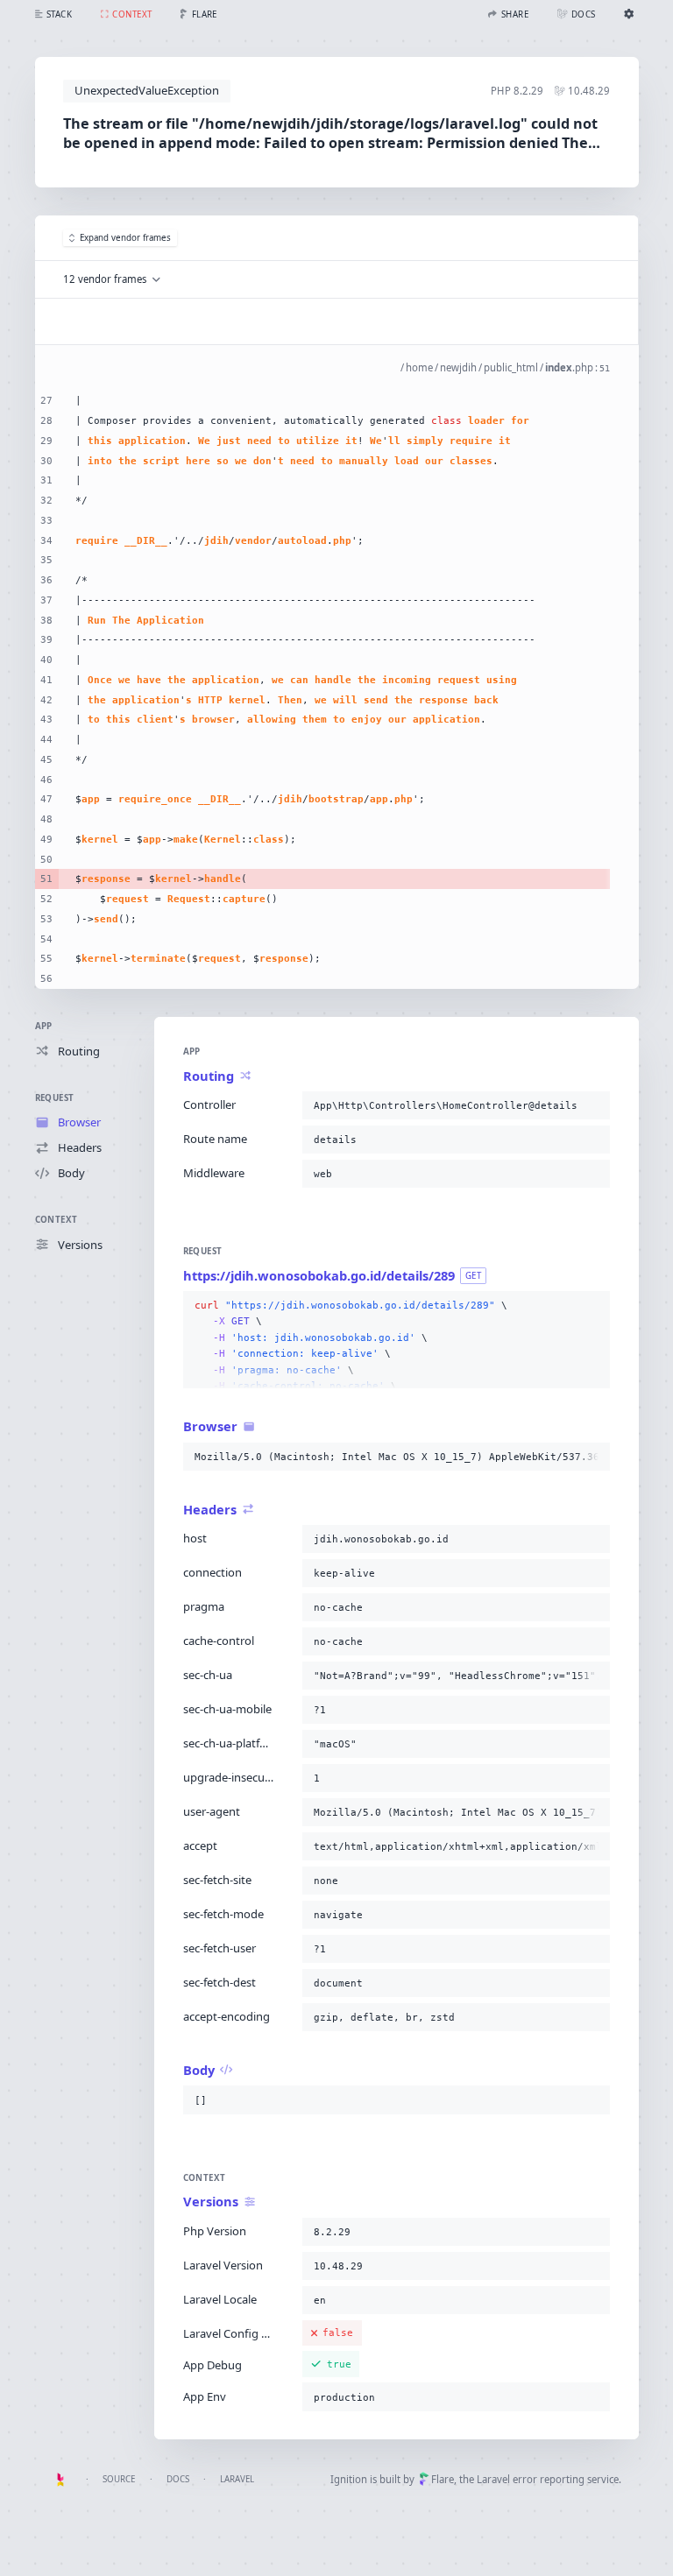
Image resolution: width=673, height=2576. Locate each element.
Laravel (237, 2479)
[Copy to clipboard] (593, 1105)
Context (57, 1220)
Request (55, 1098)
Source (119, 2479)
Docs (178, 2479)
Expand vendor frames (125, 238)
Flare (443, 2479)
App (44, 1026)
